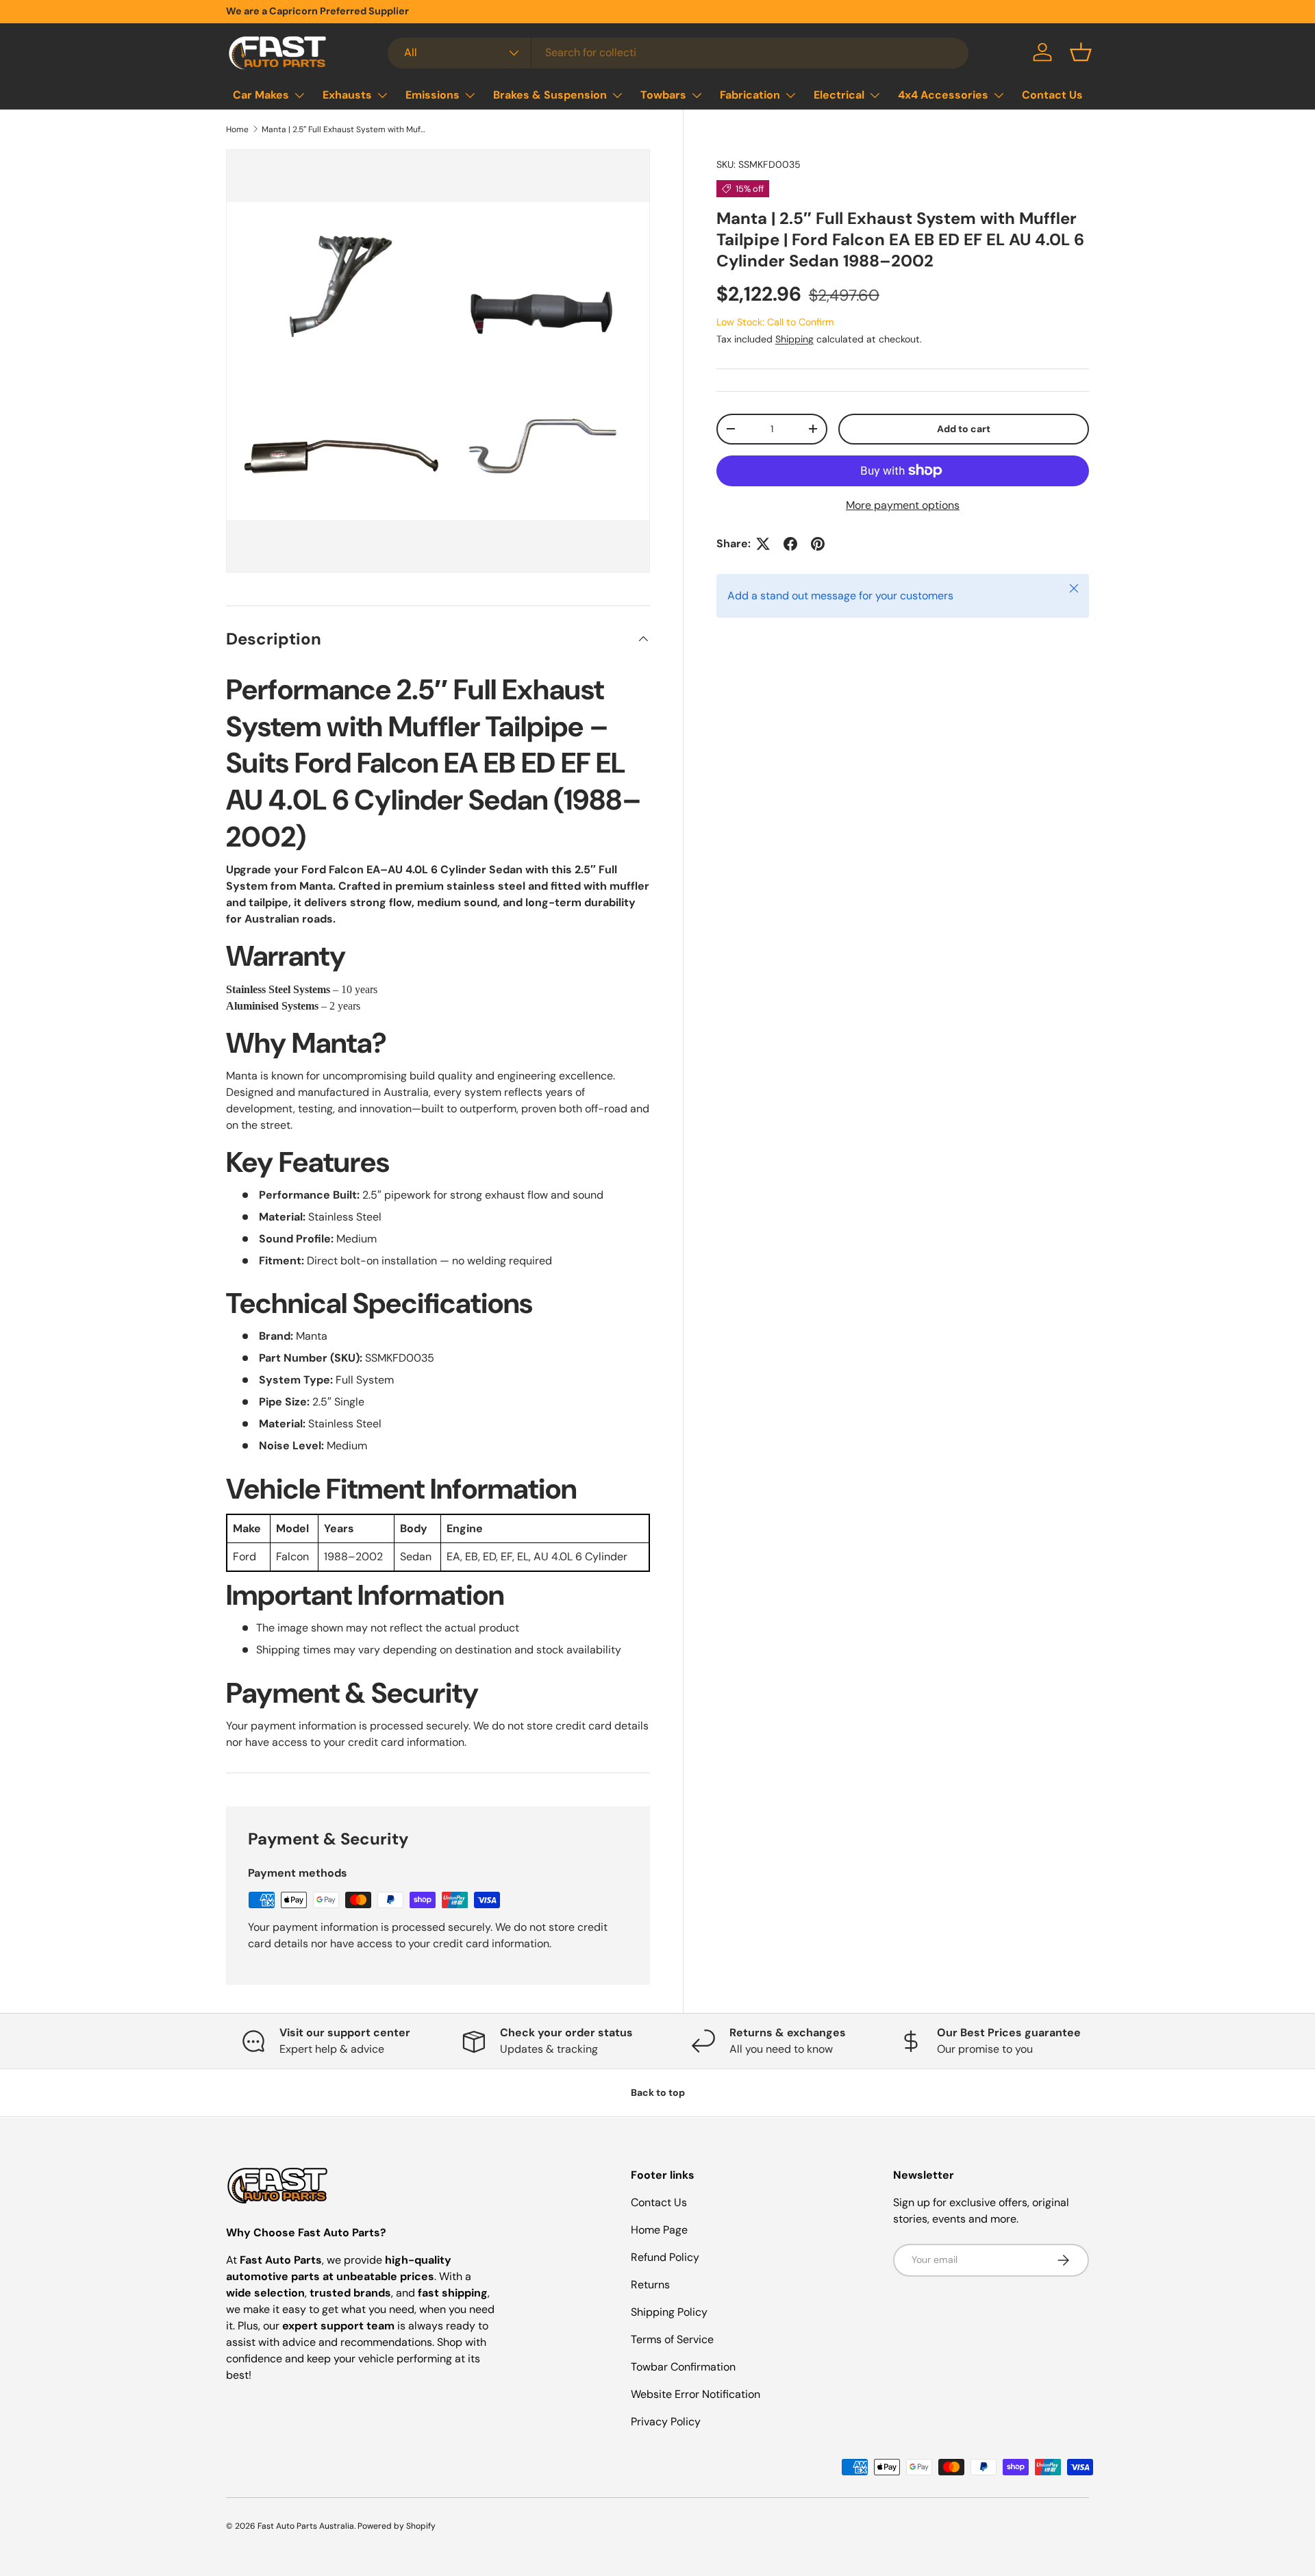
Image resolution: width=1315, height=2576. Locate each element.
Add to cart (964, 429)
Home (237, 129)
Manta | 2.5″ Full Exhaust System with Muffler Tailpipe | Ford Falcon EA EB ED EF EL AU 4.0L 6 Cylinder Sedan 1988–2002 (344, 129)
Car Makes (261, 95)
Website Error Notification (696, 2394)
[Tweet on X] (763, 544)
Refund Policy (665, 2257)
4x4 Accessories (943, 95)
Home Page (659, 2230)
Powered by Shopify (397, 2526)
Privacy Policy (666, 2422)
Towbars (663, 95)
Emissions (433, 95)
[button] (1081, 52)
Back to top (658, 2092)
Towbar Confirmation (683, 2367)
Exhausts (347, 95)
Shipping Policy (669, 2312)
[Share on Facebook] (790, 544)
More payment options (903, 505)
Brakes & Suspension (550, 95)
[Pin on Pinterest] (818, 544)
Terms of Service (672, 2339)
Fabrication (750, 95)
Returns (650, 2285)
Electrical (839, 95)
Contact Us (1052, 95)
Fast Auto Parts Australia (306, 2526)
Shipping (794, 339)
